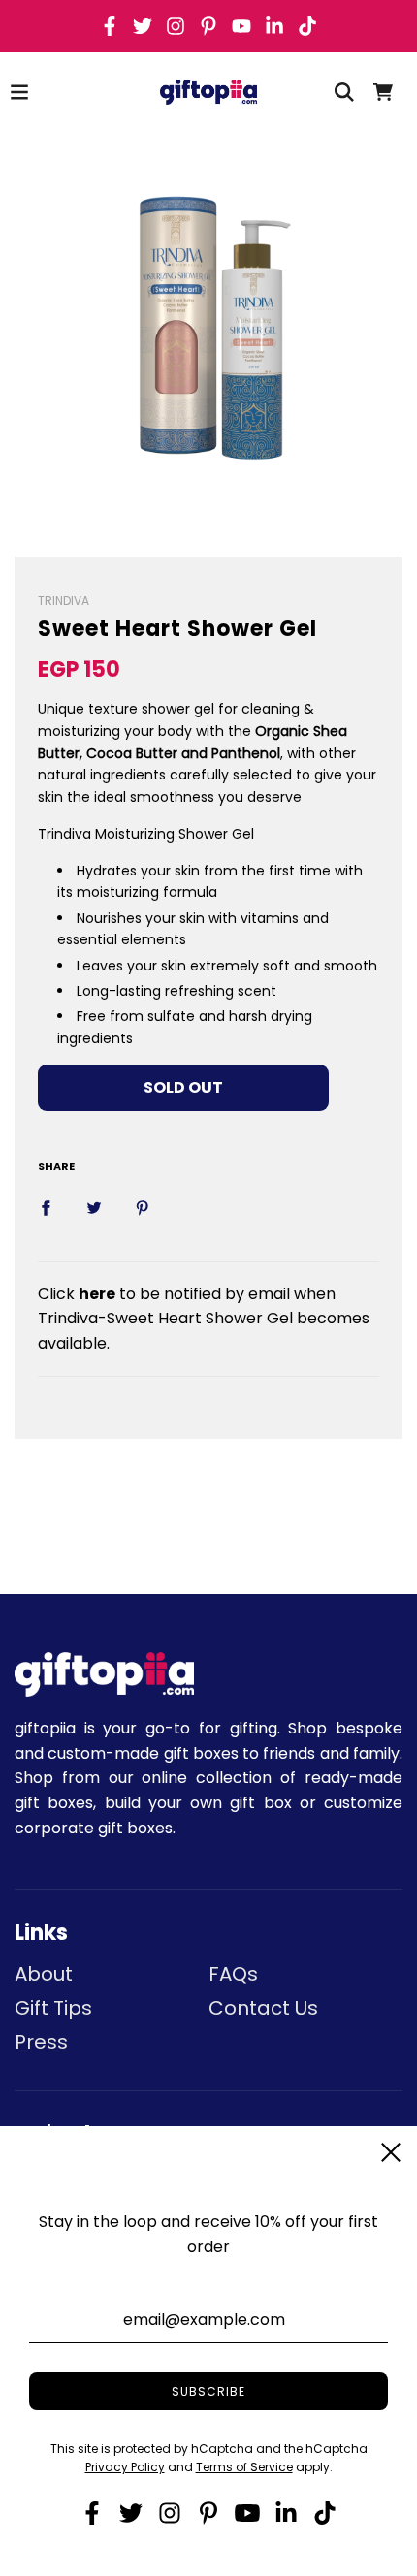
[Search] (344, 92)
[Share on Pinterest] (143, 1207)
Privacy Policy (125, 2467)
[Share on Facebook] (46, 1207)
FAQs (233, 1974)
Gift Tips (53, 2008)
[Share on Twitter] (94, 1207)
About (44, 1974)
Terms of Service (244, 2467)
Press (41, 2042)
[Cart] (383, 92)
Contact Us (263, 2008)
